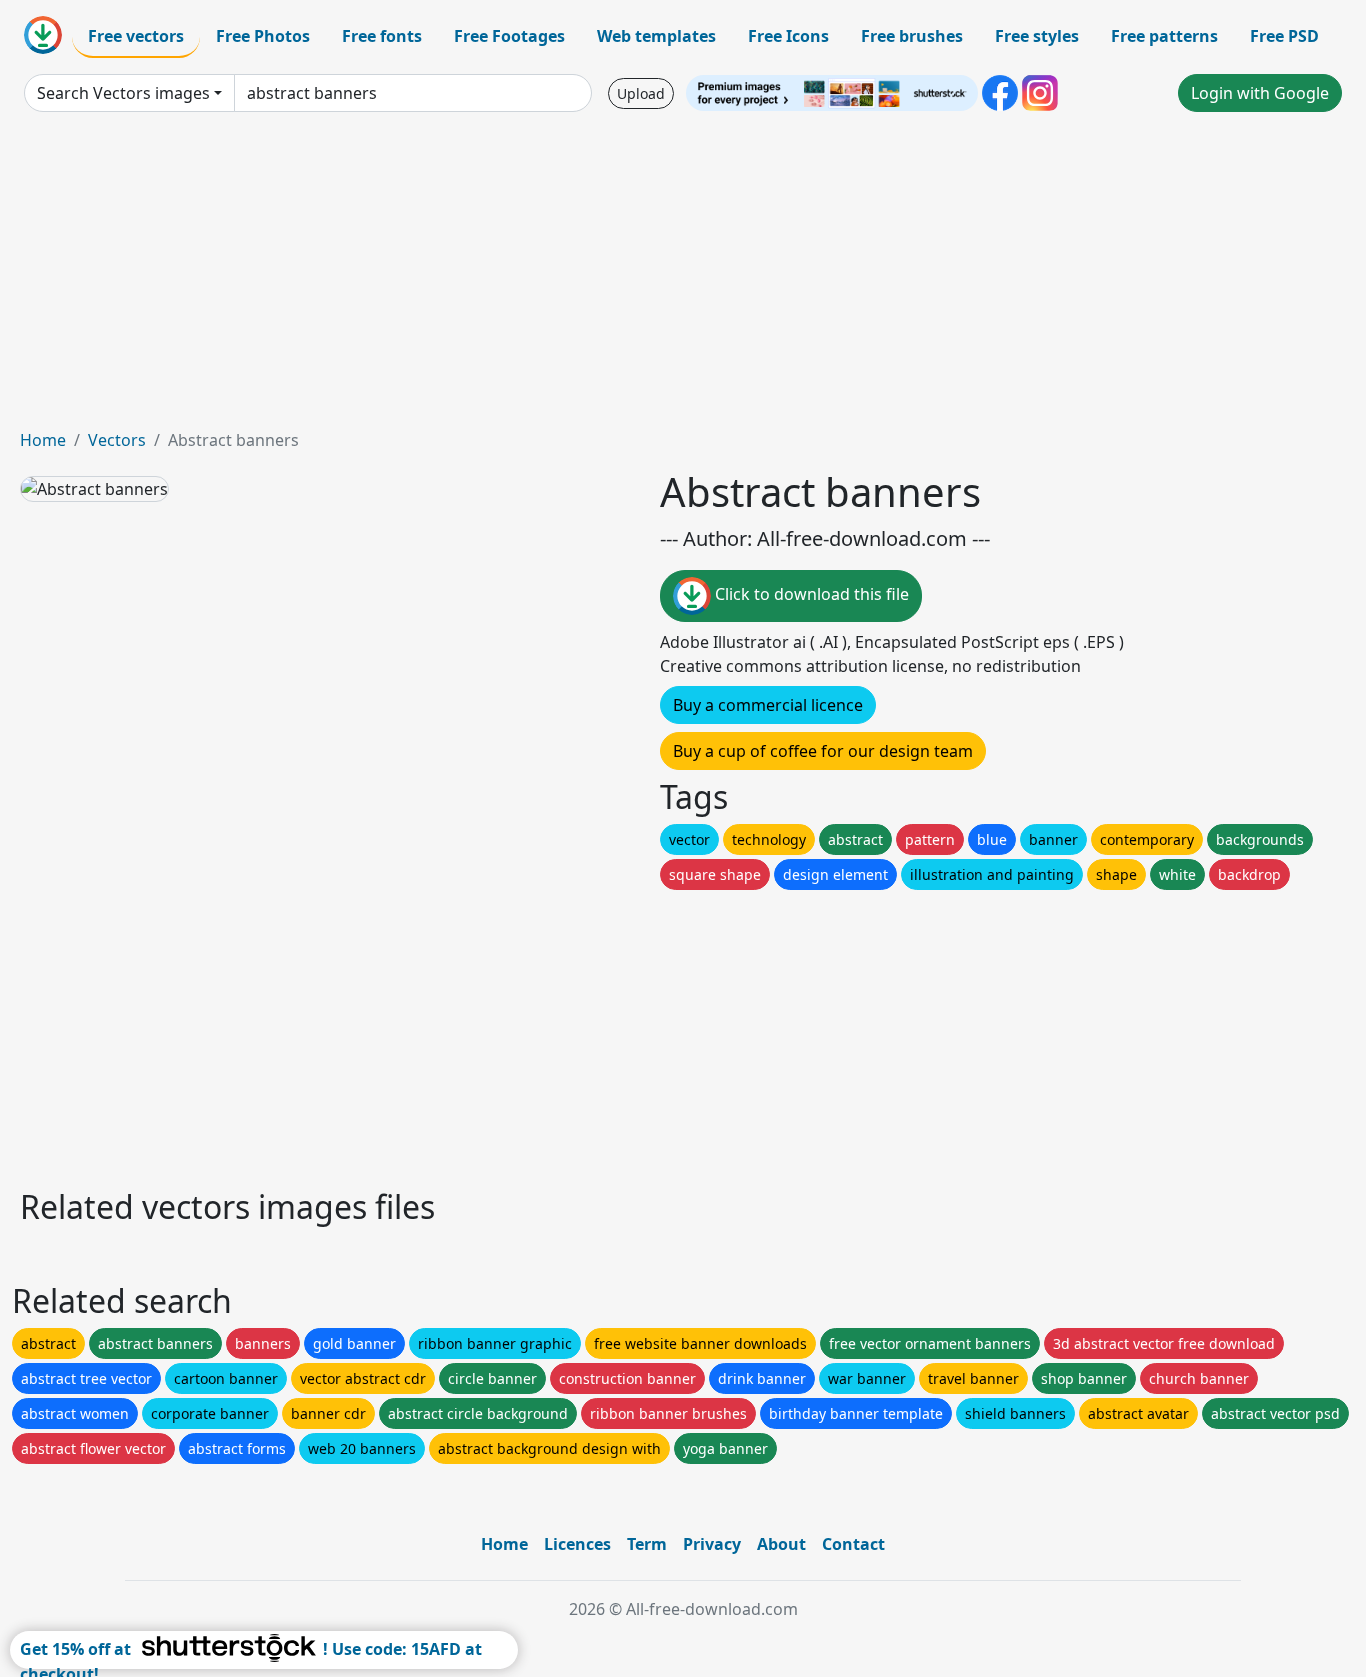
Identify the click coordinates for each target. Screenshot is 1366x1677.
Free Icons (788, 36)
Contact (853, 1544)
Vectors (117, 440)
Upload (641, 93)
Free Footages (509, 36)
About (781, 1544)
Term (647, 1544)
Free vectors (136, 36)
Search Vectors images (123, 93)
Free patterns (1164, 36)
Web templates (656, 36)
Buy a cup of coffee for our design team (823, 751)
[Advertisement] (683, 278)
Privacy (712, 1544)
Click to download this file (810, 594)
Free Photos (263, 36)
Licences (577, 1544)
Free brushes (912, 36)
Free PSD (1284, 36)
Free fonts (382, 36)
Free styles (1037, 36)
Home (43, 440)
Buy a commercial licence (768, 705)
